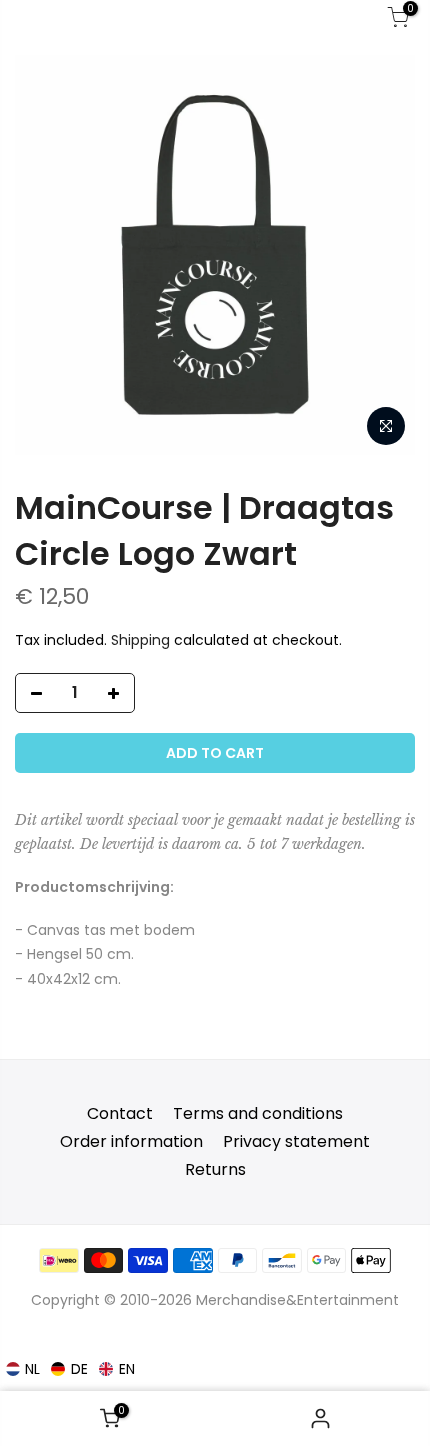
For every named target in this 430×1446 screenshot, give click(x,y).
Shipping (140, 640)
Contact (120, 1113)
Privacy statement (296, 1141)
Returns (215, 1169)
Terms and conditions (258, 1113)
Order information (131, 1141)
